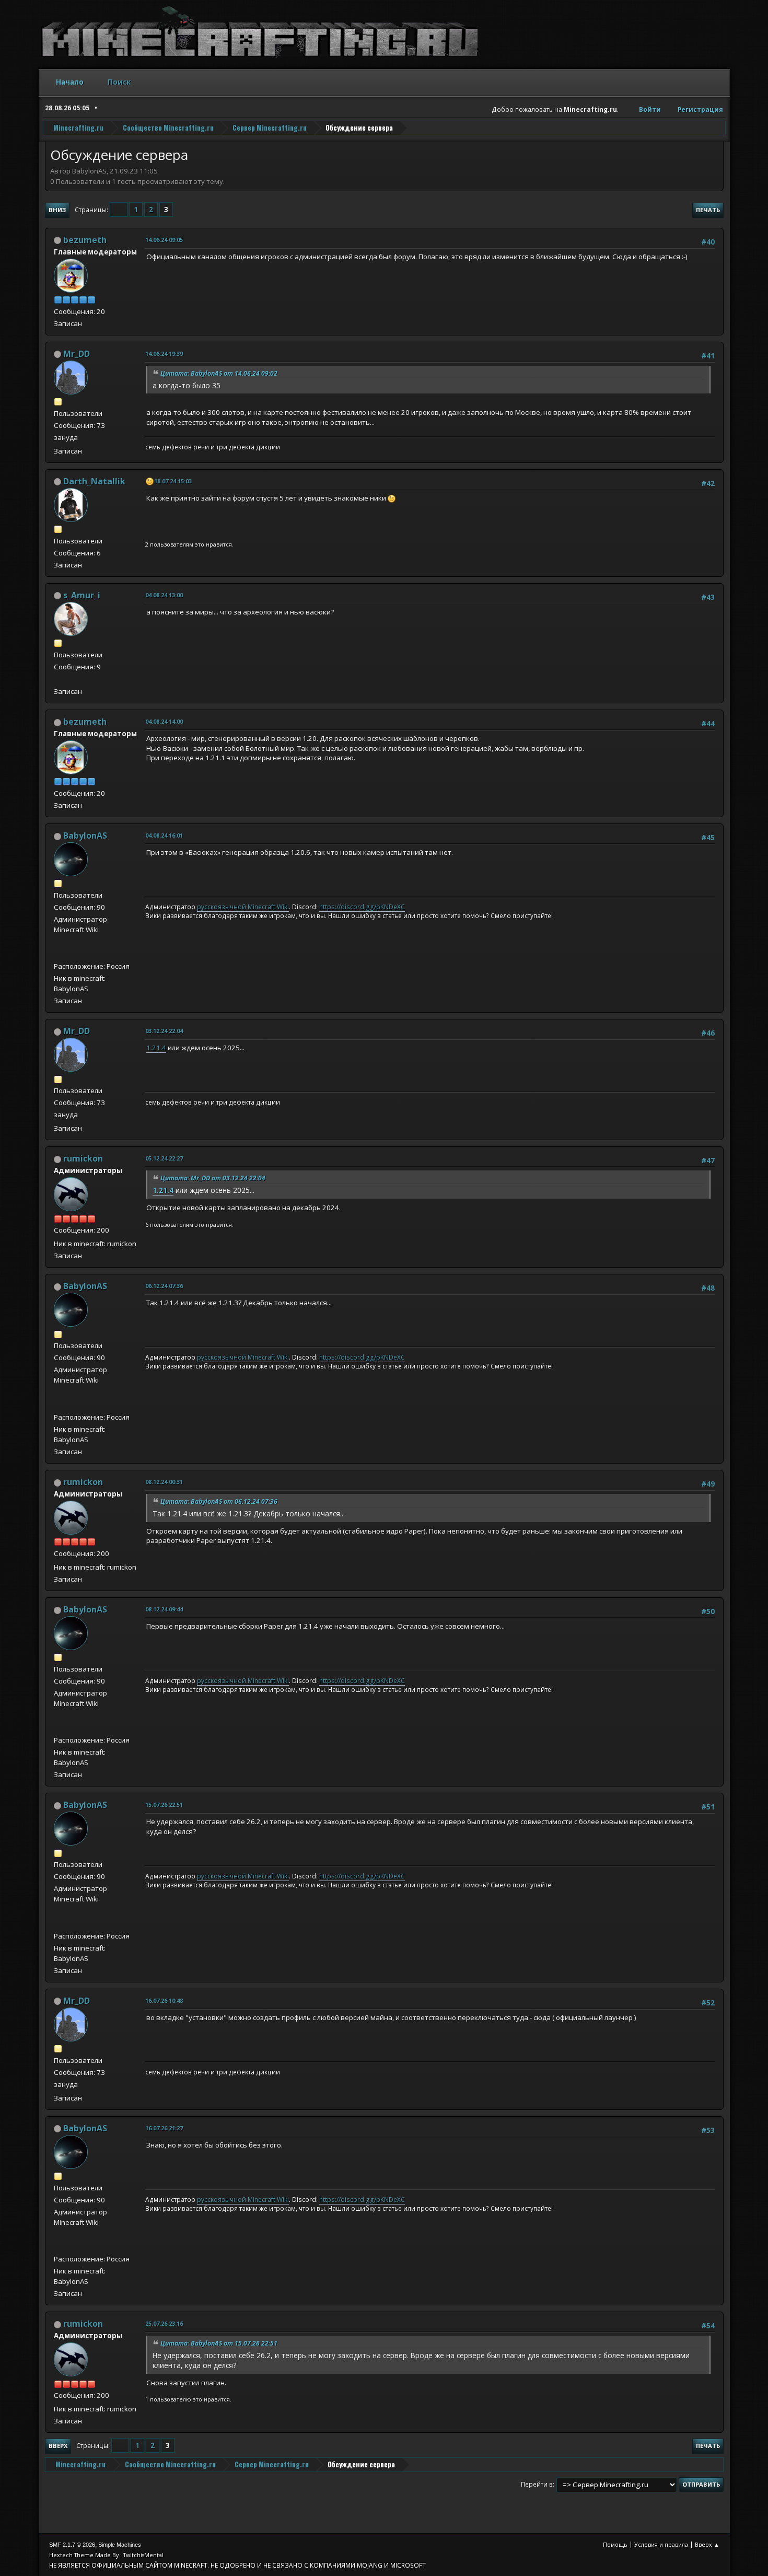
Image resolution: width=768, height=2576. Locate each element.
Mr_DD (77, 354)
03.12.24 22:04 (164, 1031)
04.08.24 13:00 (164, 595)
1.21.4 (156, 1048)
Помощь (615, 2544)
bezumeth (85, 240)
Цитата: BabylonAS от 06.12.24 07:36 (219, 1501)
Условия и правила (661, 2544)
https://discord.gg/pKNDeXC (362, 907)
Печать (708, 210)
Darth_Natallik (94, 481)
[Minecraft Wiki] (58, 954)
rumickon (83, 1158)
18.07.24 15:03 (173, 481)
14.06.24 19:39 (164, 353)
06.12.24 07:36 (164, 1286)
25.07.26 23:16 (164, 2323)
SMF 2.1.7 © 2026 (72, 2545)
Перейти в (537, 2484)
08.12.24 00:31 (164, 1482)
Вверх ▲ (707, 2544)
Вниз (57, 210)
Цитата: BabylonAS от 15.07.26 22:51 (219, 2343)
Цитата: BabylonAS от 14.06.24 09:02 (219, 373)
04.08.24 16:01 (164, 835)
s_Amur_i (82, 595)
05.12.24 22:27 (164, 1158)
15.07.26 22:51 (164, 1805)
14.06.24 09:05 (164, 240)
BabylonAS (85, 836)
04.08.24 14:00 (164, 721)
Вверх (58, 2446)
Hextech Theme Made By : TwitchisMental (106, 2555)
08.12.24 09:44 (164, 1609)
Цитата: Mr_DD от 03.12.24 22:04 (213, 1178)
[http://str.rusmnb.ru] (58, 679)
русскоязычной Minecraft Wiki (243, 907)
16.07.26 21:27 (164, 2128)
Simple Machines (120, 2545)
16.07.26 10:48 (164, 2000)
